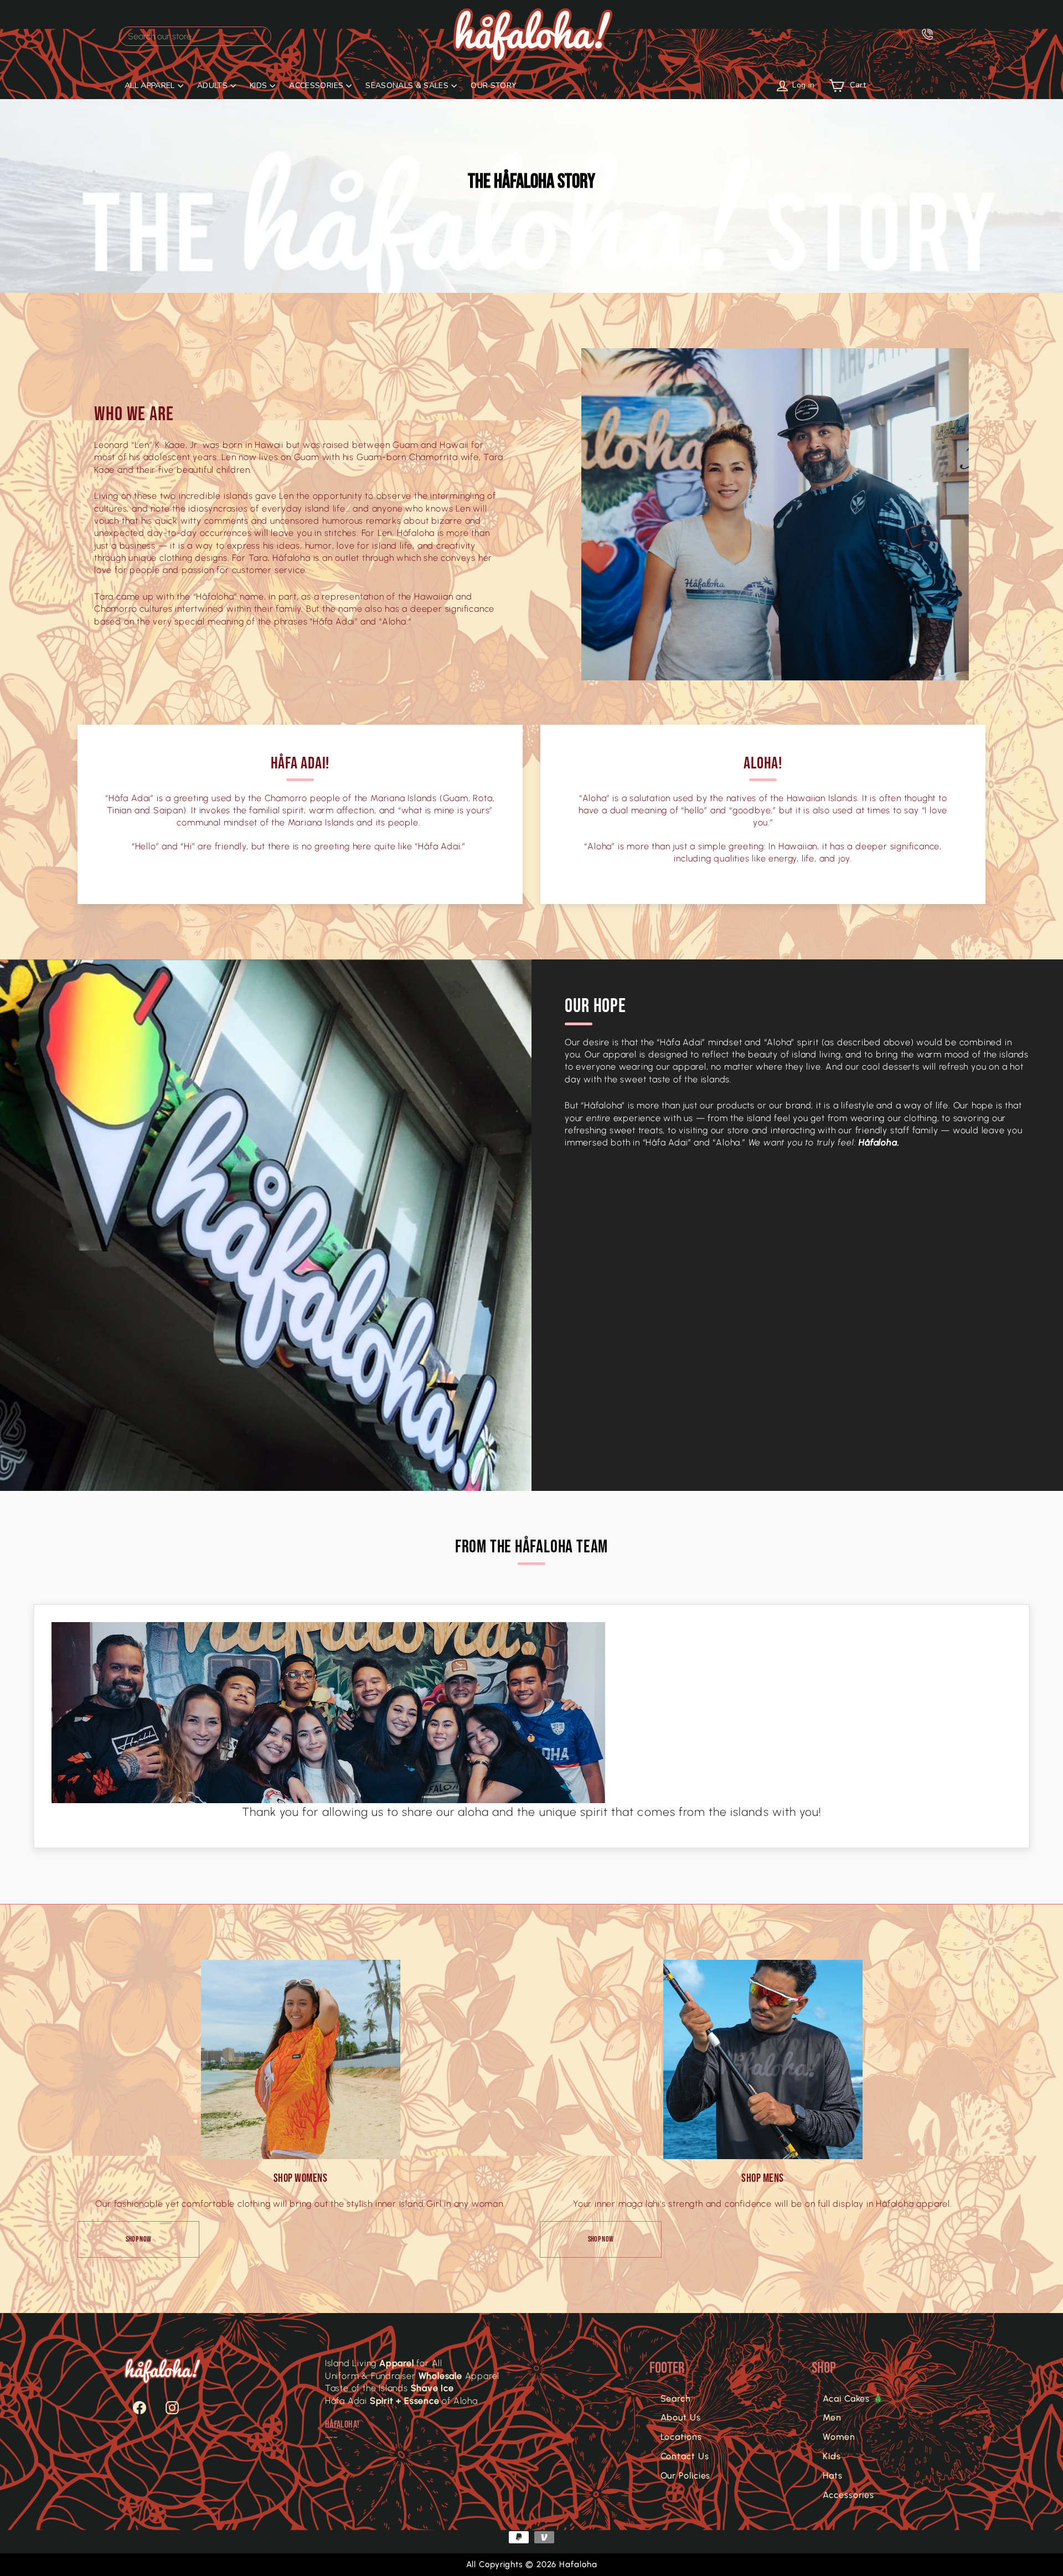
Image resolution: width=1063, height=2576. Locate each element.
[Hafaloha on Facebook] (134, 2408)
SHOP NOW (139, 2239)
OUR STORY (494, 86)
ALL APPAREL (150, 86)
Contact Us (685, 2456)
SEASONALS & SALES (407, 86)
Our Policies (686, 2476)
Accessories (848, 2495)
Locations (681, 2437)
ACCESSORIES (316, 86)
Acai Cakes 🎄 (853, 2399)
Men (832, 2417)
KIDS (258, 86)
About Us (681, 2417)
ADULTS (212, 86)
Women (839, 2437)
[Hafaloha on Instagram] (167, 2408)
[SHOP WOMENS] (301, 2059)
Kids (832, 2456)
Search (676, 2399)
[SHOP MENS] (763, 2059)
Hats (833, 2476)
